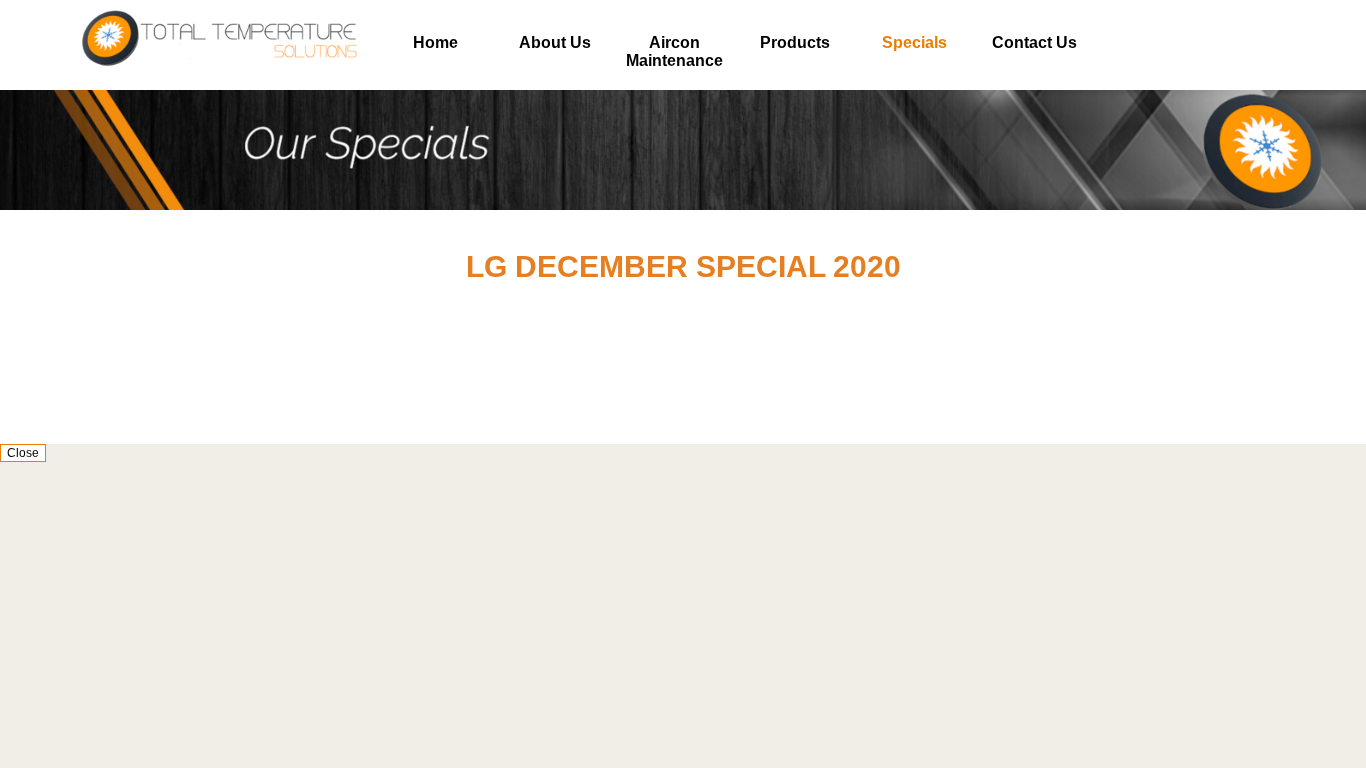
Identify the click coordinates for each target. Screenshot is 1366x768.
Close (23, 453)
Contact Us (1034, 42)
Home (435, 42)
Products (795, 42)
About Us (555, 42)
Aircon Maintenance (674, 51)
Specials (914, 42)
